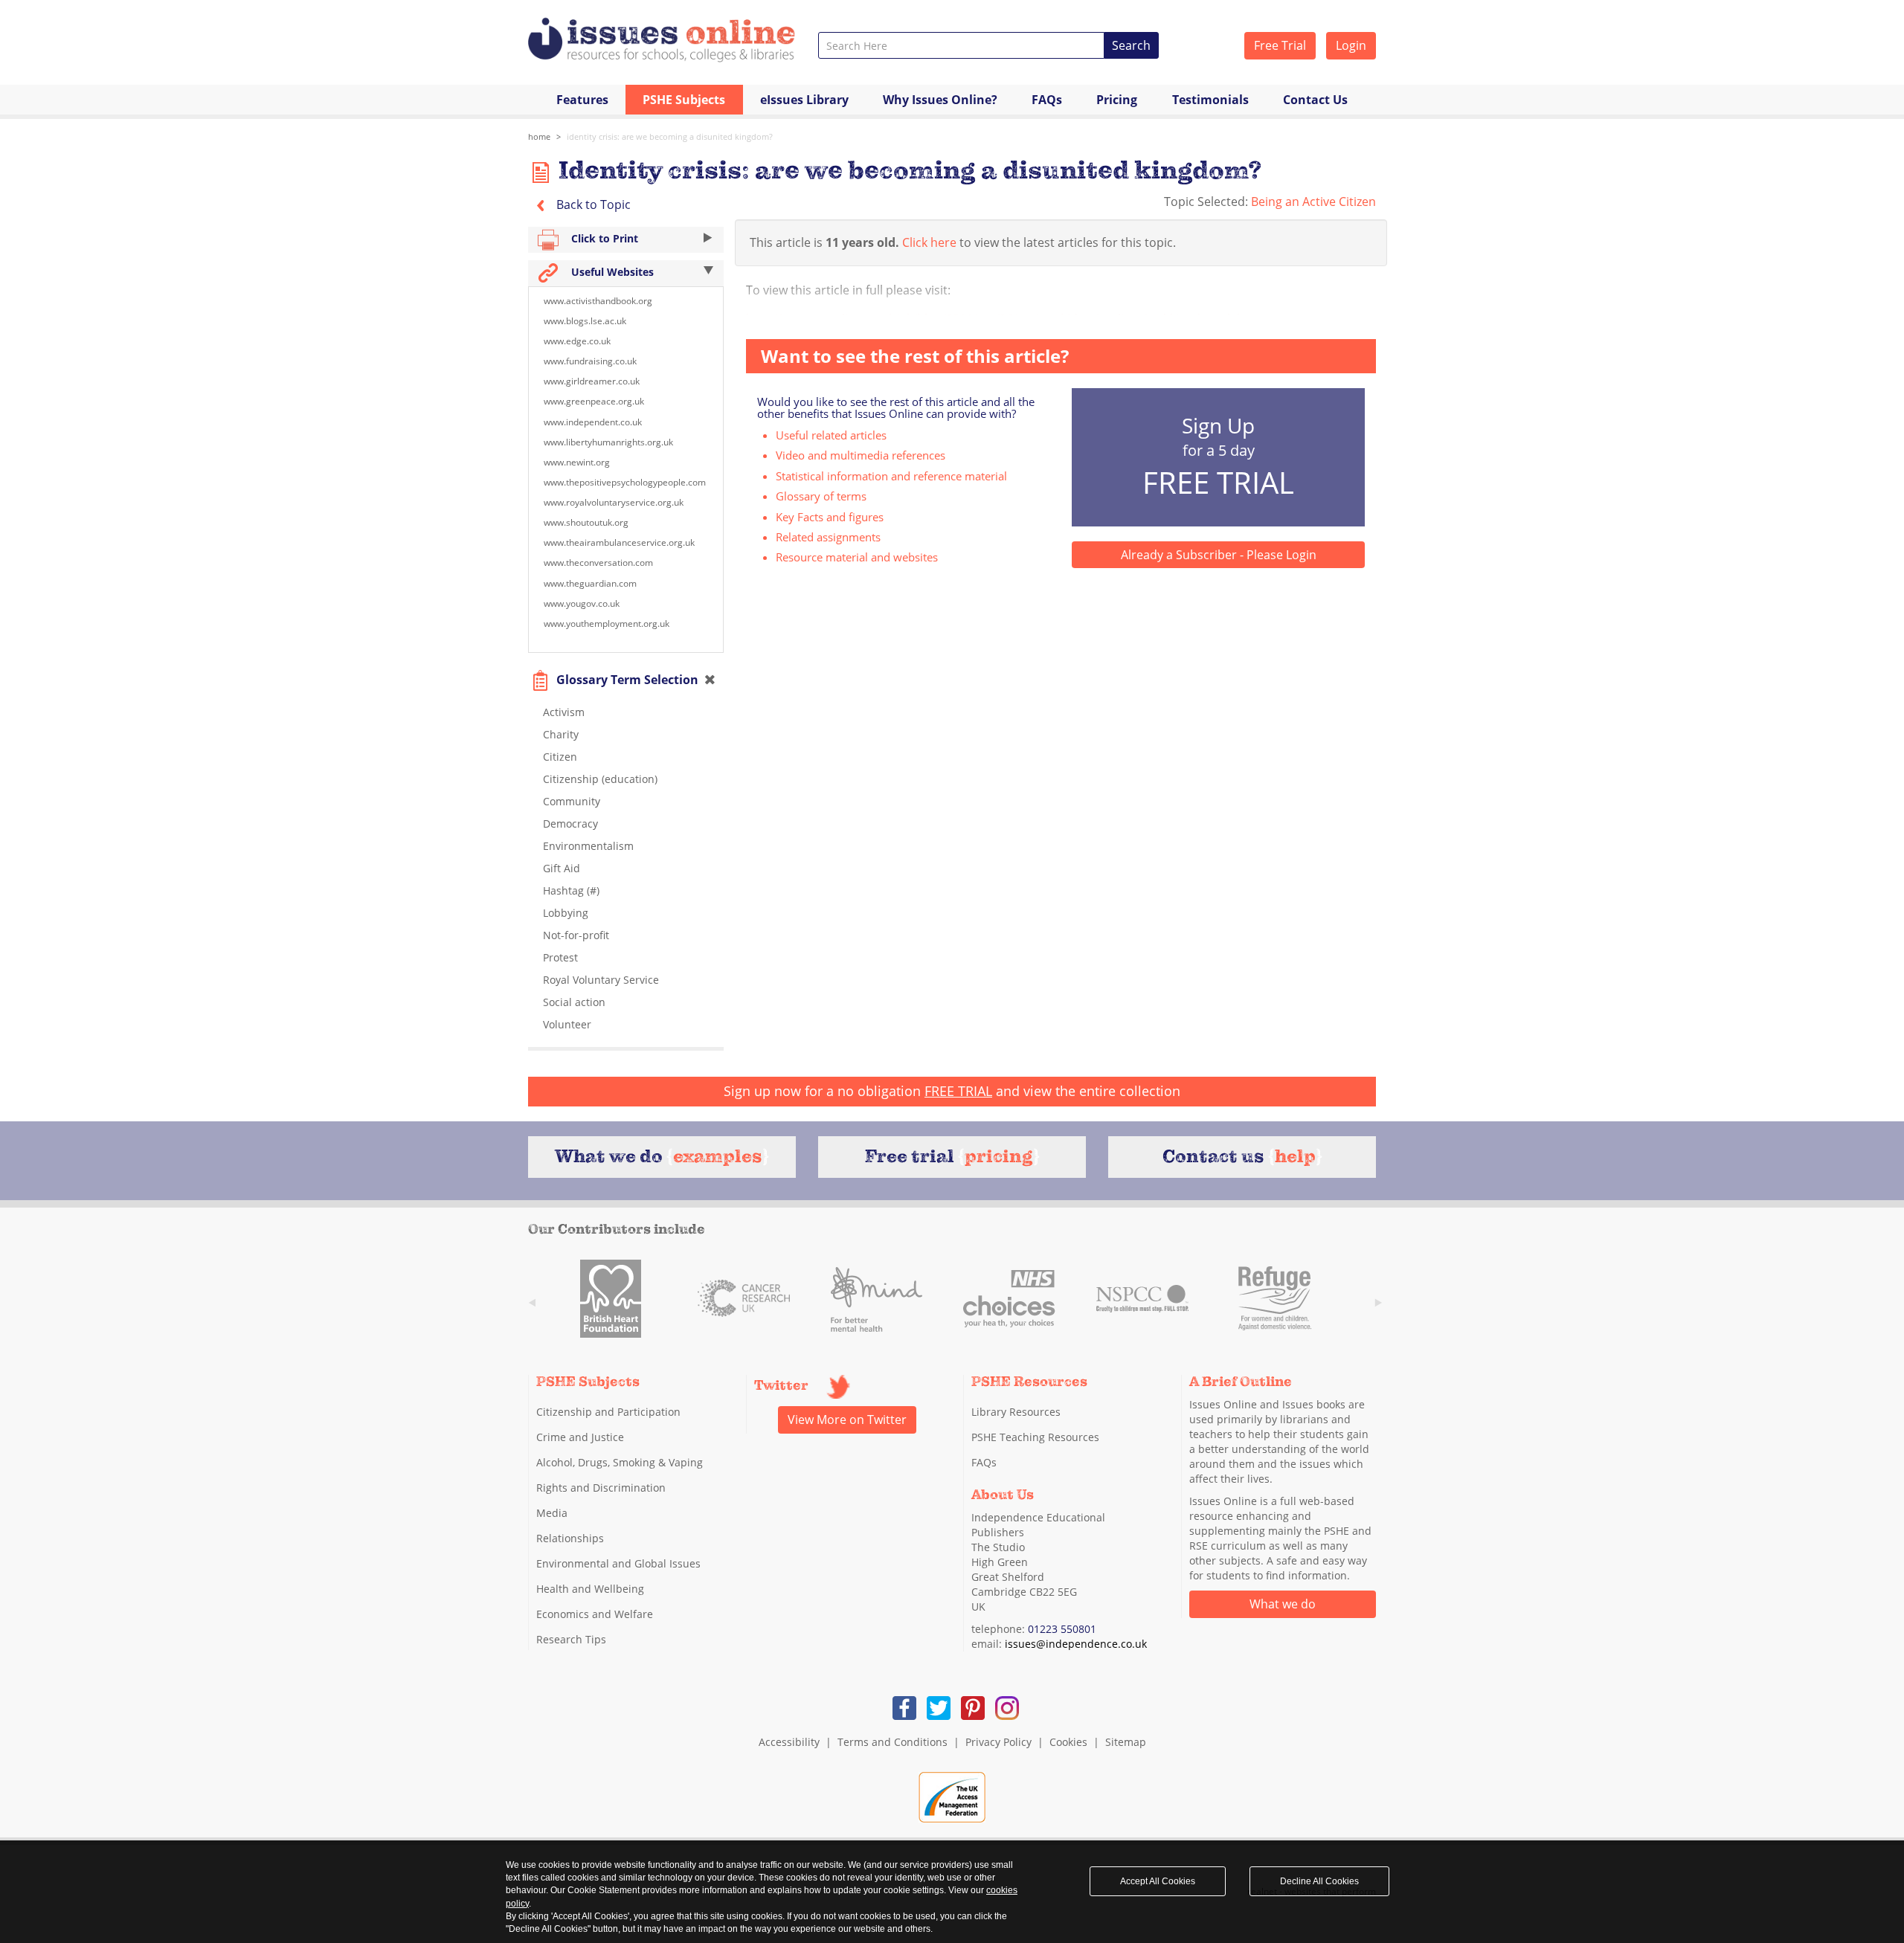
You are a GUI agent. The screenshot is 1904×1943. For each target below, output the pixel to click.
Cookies (1068, 1742)
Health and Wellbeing (590, 1589)
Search (1131, 45)
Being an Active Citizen (1313, 202)
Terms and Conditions (892, 1742)
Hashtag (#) (571, 890)
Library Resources (1016, 1412)
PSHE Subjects (684, 100)
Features (582, 100)
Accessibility (789, 1742)
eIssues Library (804, 100)
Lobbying (566, 913)
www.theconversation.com (598, 563)
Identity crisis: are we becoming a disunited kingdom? (670, 136)
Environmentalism (588, 846)
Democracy (570, 824)
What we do (1283, 1604)
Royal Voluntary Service (601, 980)
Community (572, 801)
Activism (564, 712)
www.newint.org (577, 462)
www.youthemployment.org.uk (607, 623)
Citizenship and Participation (608, 1412)
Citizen (560, 757)
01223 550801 (1062, 1629)
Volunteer (567, 1024)
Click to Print (603, 238)
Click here (929, 242)
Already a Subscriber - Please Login (1219, 555)
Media (552, 1513)
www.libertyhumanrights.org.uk (608, 442)
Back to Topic (592, 204)
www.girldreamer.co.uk (592, 381)
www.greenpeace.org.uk (594, 401)
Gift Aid (562, 868)
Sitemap (1126, 1742)
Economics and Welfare (595, 1614)
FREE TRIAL (958, 1091)
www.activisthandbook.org (598, 301)
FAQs (1047, 100)
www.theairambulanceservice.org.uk (619, 542)
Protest (560, 957)
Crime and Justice (580, 1437)
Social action (574, 1002)
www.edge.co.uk (577, 341)
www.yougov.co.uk (582, 603)
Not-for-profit (576, 935)
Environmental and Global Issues (618, 1563)
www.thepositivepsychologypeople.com (625, 482)
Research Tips (571, 1639)
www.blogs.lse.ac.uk (585, 321)
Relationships (570, 1538)
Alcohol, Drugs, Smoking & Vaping (620, 1462)
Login (1351, 45)
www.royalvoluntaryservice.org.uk (614, 502)
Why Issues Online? (940, 100)
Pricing (1117, 100)
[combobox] (961, 45)
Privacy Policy (998, 1742)
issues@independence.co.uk (1076, 1644)
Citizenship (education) (600, 779)
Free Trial (1280, 45)
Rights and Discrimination (601, 1488)
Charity (561, 734)
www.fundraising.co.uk (590, 361)
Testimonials (1210, 100)
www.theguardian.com (590, 583)
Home (539, 136)
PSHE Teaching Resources (1035, 1437)
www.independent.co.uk (593, 422)
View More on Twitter (847, 1420)
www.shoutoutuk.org (586, 522)
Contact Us (1315, 100)
